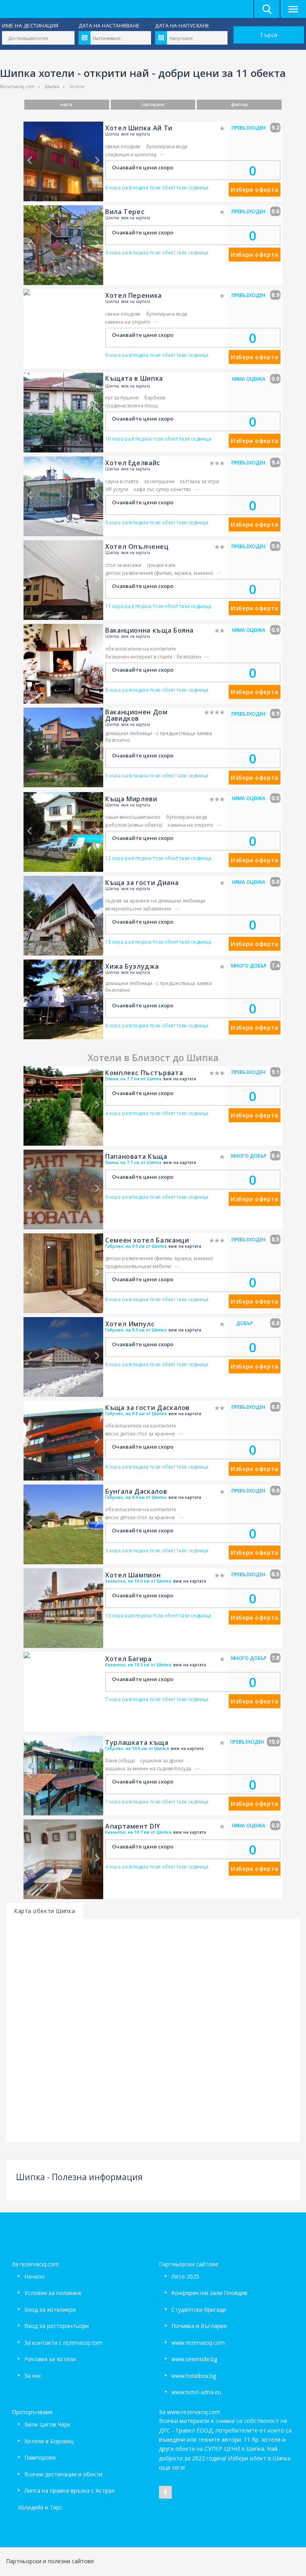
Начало (34, 2276)
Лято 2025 (185, 2276)
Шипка (52, 86)
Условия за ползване (53, 2293)
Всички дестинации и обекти (63, 2474)
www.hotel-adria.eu (196, 2392)
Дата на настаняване (109, 26)
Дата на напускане (182, 26)
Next (97, 160)
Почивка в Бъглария (199, 2326)
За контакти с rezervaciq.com (63, 2343)
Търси (269, 35)
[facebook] (165, 2492)
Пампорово (40, 2457)
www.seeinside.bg (194, 2359)
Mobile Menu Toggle (293, 9)
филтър (239, 104)
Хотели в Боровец (49, 2441)
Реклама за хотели (50, 2359)
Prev (29, 160)
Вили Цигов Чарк (47, 2424)
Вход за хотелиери (50, 2310)
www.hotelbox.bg (194, 2376)
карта (67, 104)
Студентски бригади (199, 2310)
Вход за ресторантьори (57, 2326)
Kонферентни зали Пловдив (209, 2293)
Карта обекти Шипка (44, 1911)
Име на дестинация (30, 26)
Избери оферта (254, 190)
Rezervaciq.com (17, 86)
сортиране (153, 104)
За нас (33, 2376)
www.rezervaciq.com (198, 2343)
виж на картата (136, 134)
